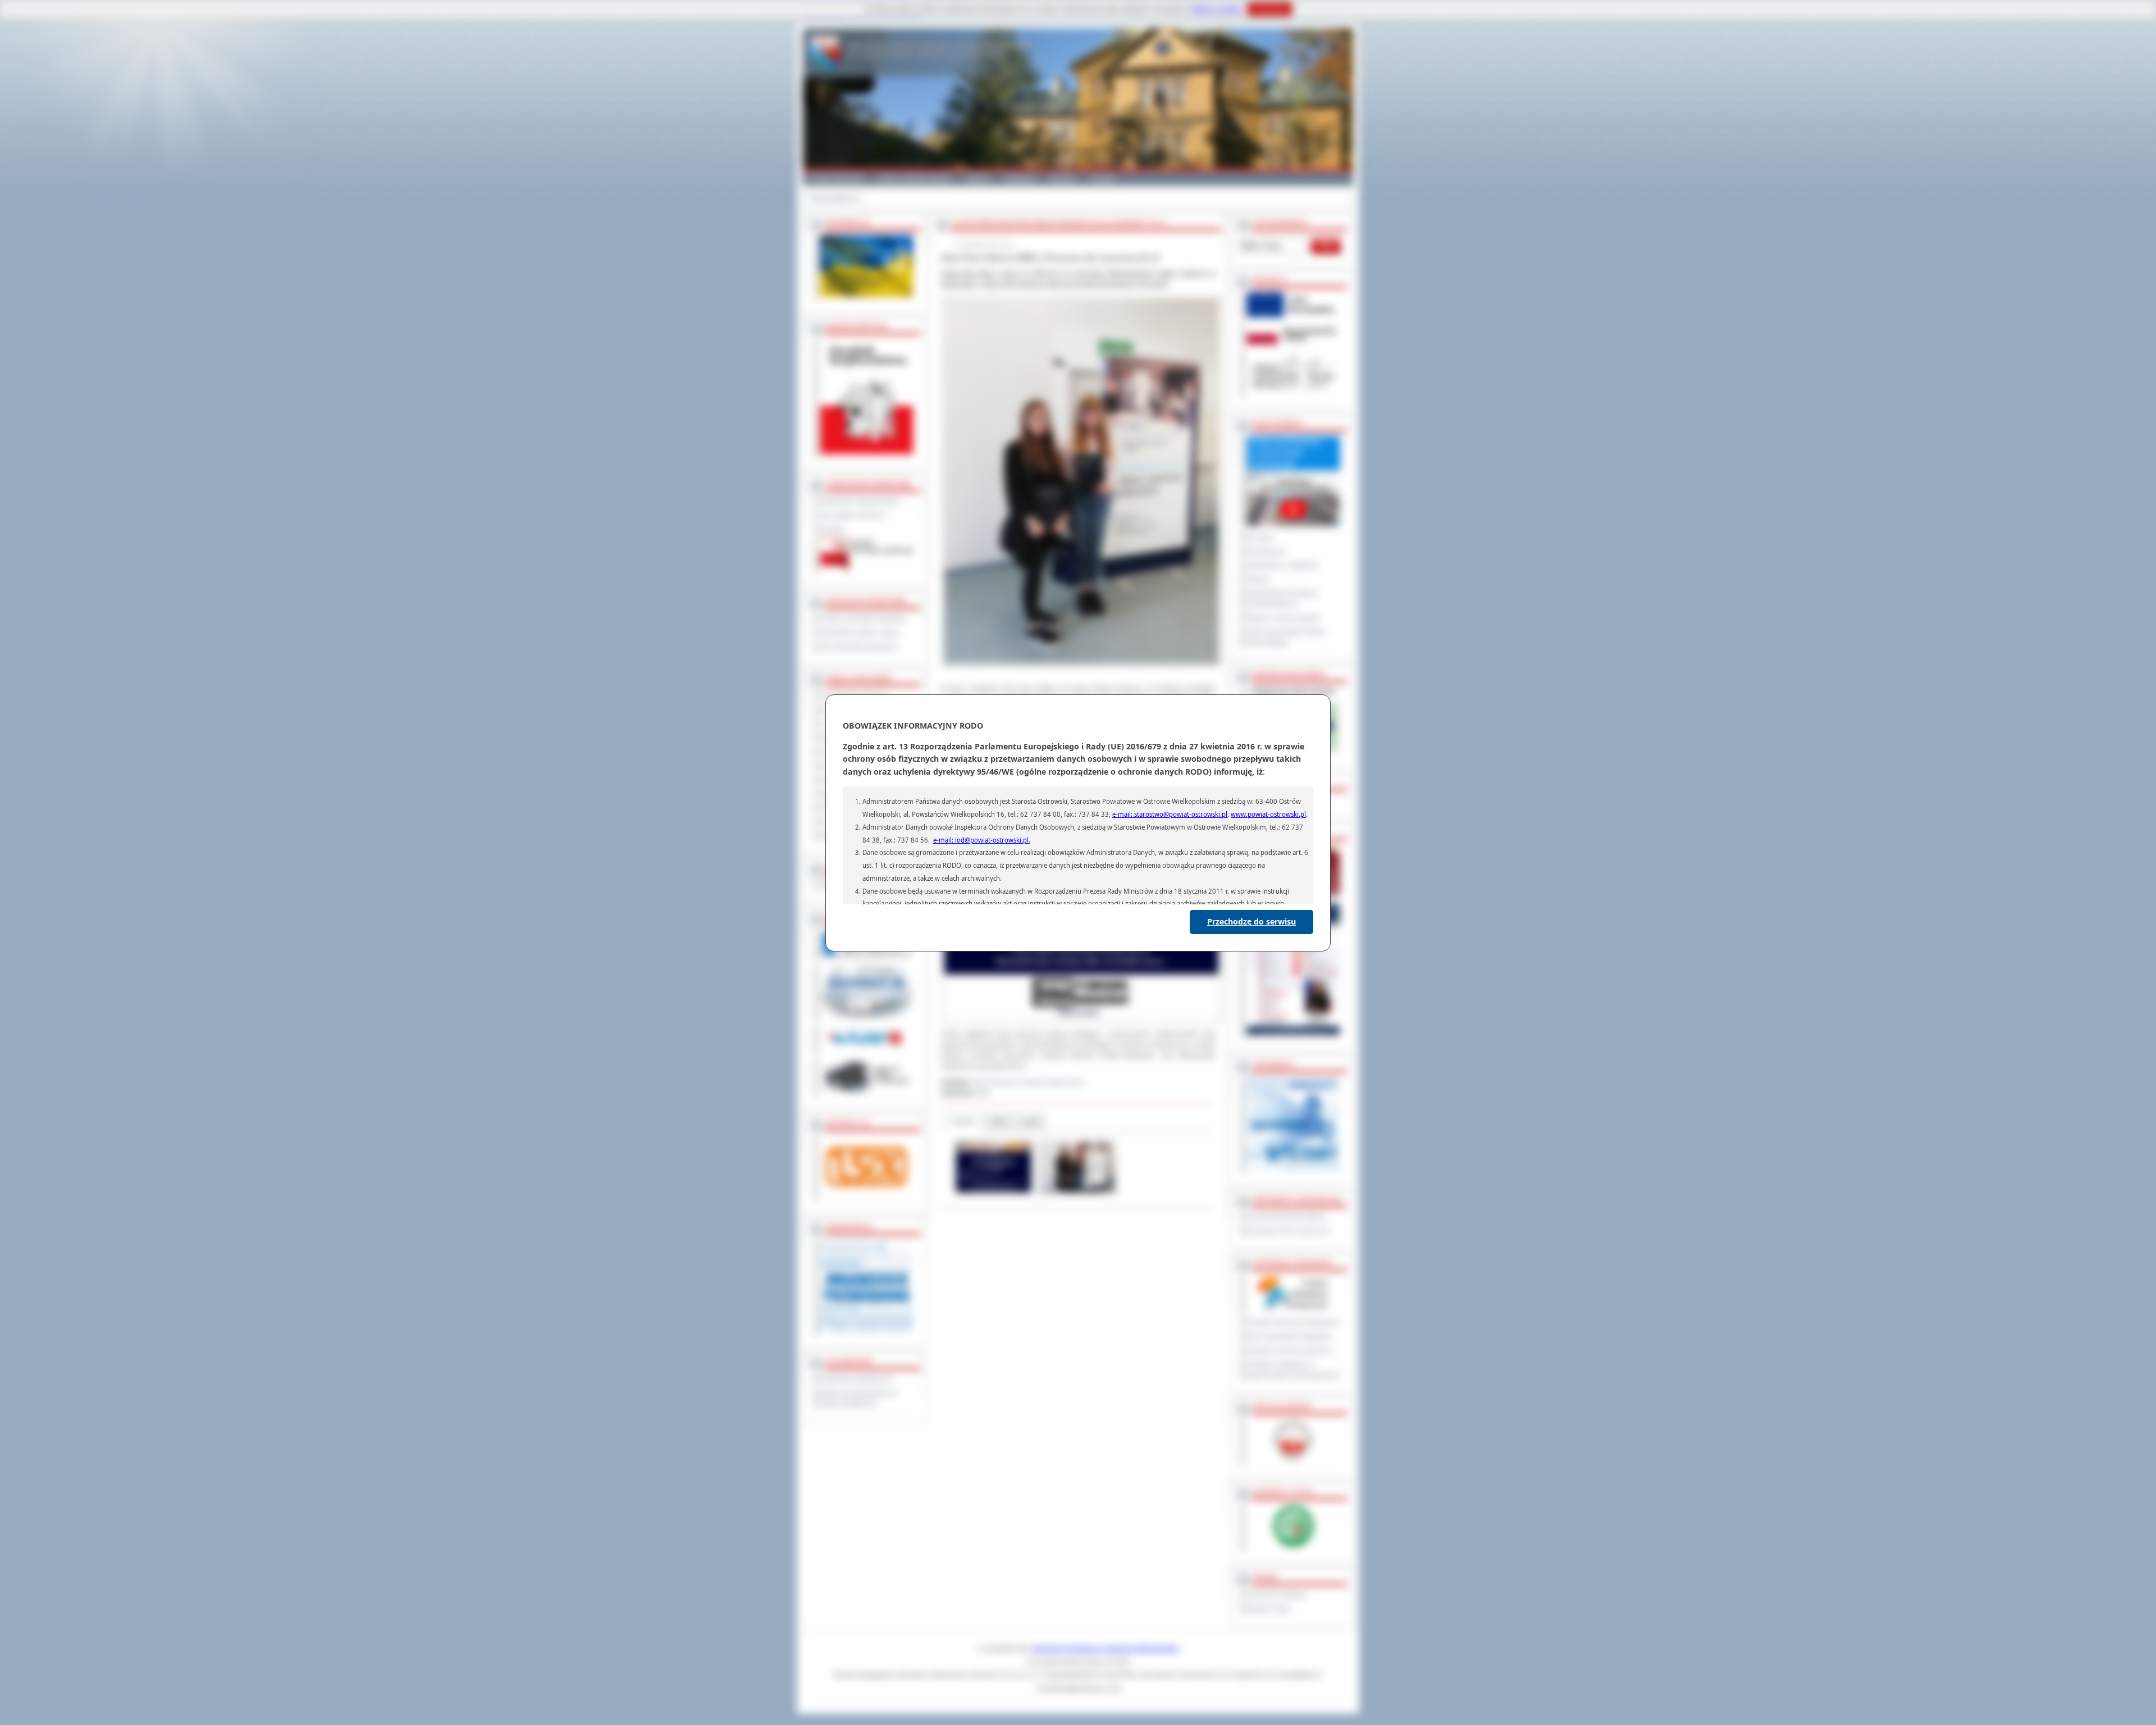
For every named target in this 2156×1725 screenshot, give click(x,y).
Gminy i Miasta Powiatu (915, 179)
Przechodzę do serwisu (1251, 921)
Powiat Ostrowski (837, 179)
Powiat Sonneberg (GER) (1286, 1217)
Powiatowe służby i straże (860, 633)
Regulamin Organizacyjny (860, 501)
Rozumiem (1270, 9)
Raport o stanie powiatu (1283, 618)
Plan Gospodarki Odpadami (1289, 1337)
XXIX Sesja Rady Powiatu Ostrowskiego (1286, 637)
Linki (1031, 1122)
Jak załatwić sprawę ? (854, 515)
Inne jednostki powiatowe (859, 647)
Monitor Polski (1269, 1609)
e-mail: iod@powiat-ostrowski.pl (981, 840)
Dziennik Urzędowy (1277, 1595)
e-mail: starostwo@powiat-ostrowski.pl (1170, 814)
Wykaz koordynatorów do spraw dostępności (859, 1399)
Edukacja (1020, 179)
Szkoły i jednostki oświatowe (864, 619)
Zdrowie (1063, 179)
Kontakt (1103, 179)
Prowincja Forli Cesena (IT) (1289, 1231)
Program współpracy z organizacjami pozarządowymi (1294, 1370)
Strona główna (832, 198)
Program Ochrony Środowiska (1293, 1323)
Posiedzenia (1266, 552)
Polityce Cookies (1216, 9)
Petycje (1258, 579)
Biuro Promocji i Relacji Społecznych (1028, 1082)
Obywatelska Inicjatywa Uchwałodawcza (1283, 599)
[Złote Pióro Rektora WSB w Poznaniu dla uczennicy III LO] (994, 1193)
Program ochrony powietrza (1289, 1351)
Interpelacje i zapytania (1282, 565)
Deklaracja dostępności (856, 1379)
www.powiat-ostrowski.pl (1268, 814)
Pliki (999, 1122)
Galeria (978, 179)
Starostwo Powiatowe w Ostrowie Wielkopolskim (1106, 1649)
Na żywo (1260, 538)
